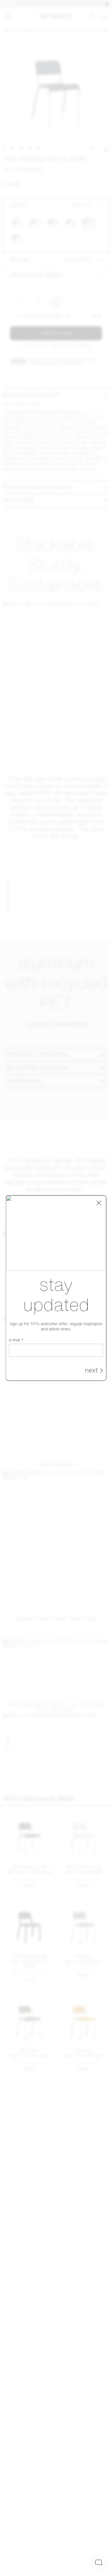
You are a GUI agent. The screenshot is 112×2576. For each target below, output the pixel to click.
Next (91, 1371)
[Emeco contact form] (98, 2562)
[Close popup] (99, 1203)
